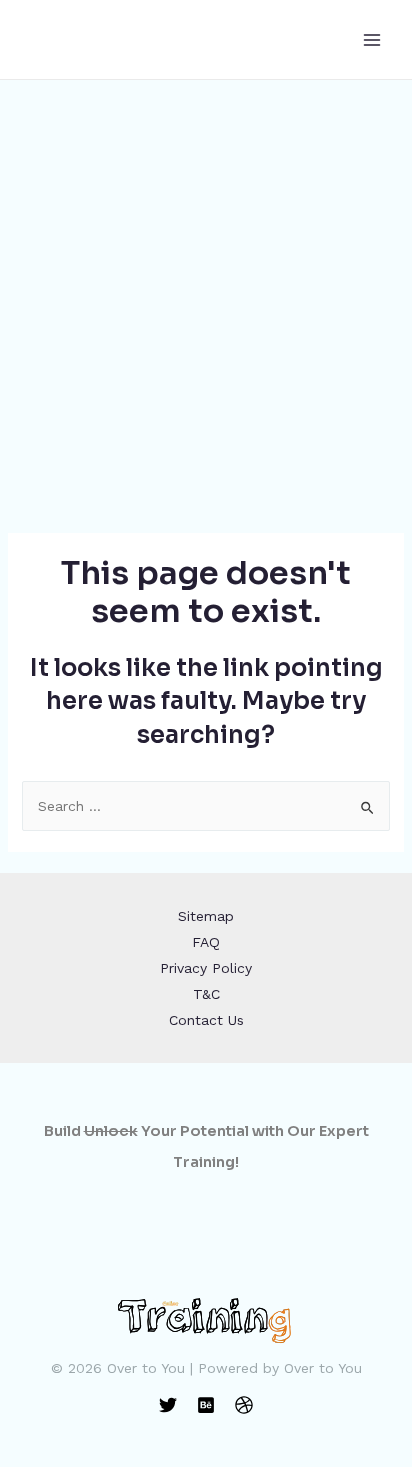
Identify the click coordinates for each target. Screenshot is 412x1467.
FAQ (206, 942)
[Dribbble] (244, 1405)
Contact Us (206, 1020)
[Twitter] (168, 1405)
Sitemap (206, 916)
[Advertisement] (206, 296)
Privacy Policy (206, 968)
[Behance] (206, 1405)
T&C (206, 994)
